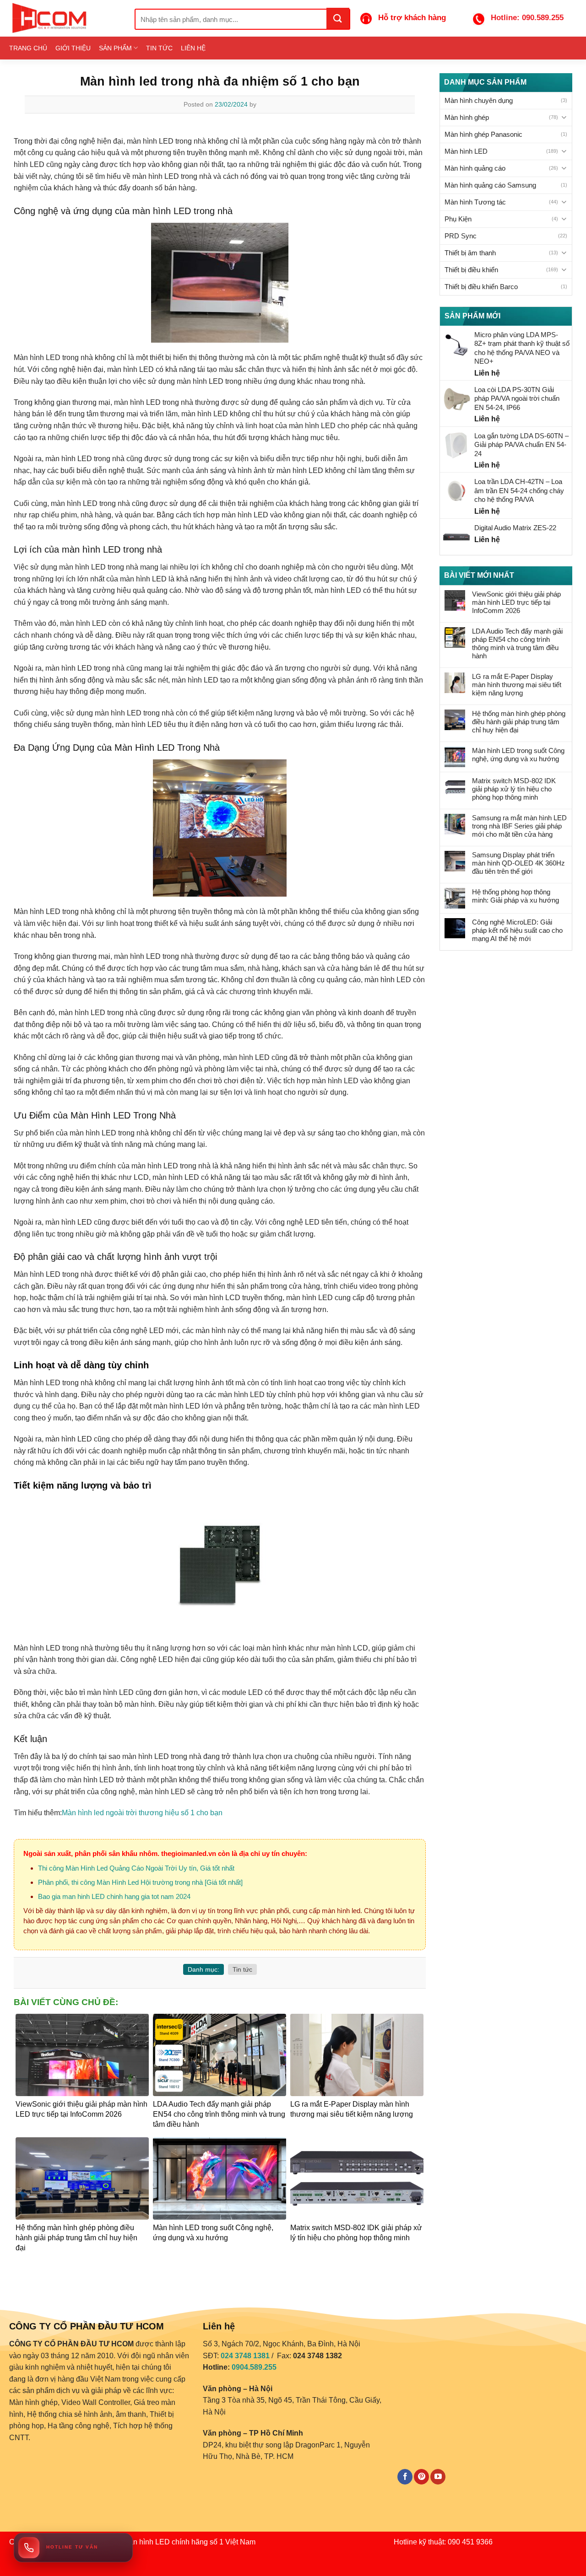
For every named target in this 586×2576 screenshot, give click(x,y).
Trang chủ (28, 48)
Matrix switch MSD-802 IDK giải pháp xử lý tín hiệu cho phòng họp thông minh (514, 789)
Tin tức (159, 48)
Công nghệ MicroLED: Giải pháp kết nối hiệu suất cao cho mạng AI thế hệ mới (517, 930)
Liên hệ (193, 48)
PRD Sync (461, 236)
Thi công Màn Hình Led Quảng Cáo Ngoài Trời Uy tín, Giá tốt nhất (136, 1868)
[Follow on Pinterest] (421, 2477)
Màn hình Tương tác (475, 202)
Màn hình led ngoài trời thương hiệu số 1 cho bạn (142, 1813)
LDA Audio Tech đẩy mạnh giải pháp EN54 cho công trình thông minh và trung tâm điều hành (517, 643)
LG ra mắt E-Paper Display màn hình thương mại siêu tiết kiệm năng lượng (517, 685)
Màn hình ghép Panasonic (483, 134)
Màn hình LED (466, 151)
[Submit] (338, 18)
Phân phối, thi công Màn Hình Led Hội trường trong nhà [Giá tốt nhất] (140, 1882)
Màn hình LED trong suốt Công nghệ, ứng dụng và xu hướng (518, 755)
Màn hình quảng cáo (475, 168)
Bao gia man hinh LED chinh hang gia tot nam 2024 (114, 1896)
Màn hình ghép (467, 117)
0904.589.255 (254, 2367)
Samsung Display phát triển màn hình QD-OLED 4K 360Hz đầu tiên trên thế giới (518, 863)
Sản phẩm (115, 48)
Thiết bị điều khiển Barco (481, 287)
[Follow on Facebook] (405, 2477)
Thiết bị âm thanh (470, 253)
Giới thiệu (73, 48)
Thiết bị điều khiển (471, 270)
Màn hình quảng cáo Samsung (490, 185)
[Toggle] (564, 117)
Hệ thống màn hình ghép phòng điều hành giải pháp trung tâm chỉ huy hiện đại (519, 722)
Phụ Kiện (458, 219)
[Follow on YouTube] (438, 2477)
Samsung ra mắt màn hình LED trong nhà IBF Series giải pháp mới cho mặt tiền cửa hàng (519, 826)
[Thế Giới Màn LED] (65, 18)
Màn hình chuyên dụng (479, 100)
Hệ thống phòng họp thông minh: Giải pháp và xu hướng (515, 896)
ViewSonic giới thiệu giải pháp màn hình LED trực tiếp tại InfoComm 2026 (516, 602)
